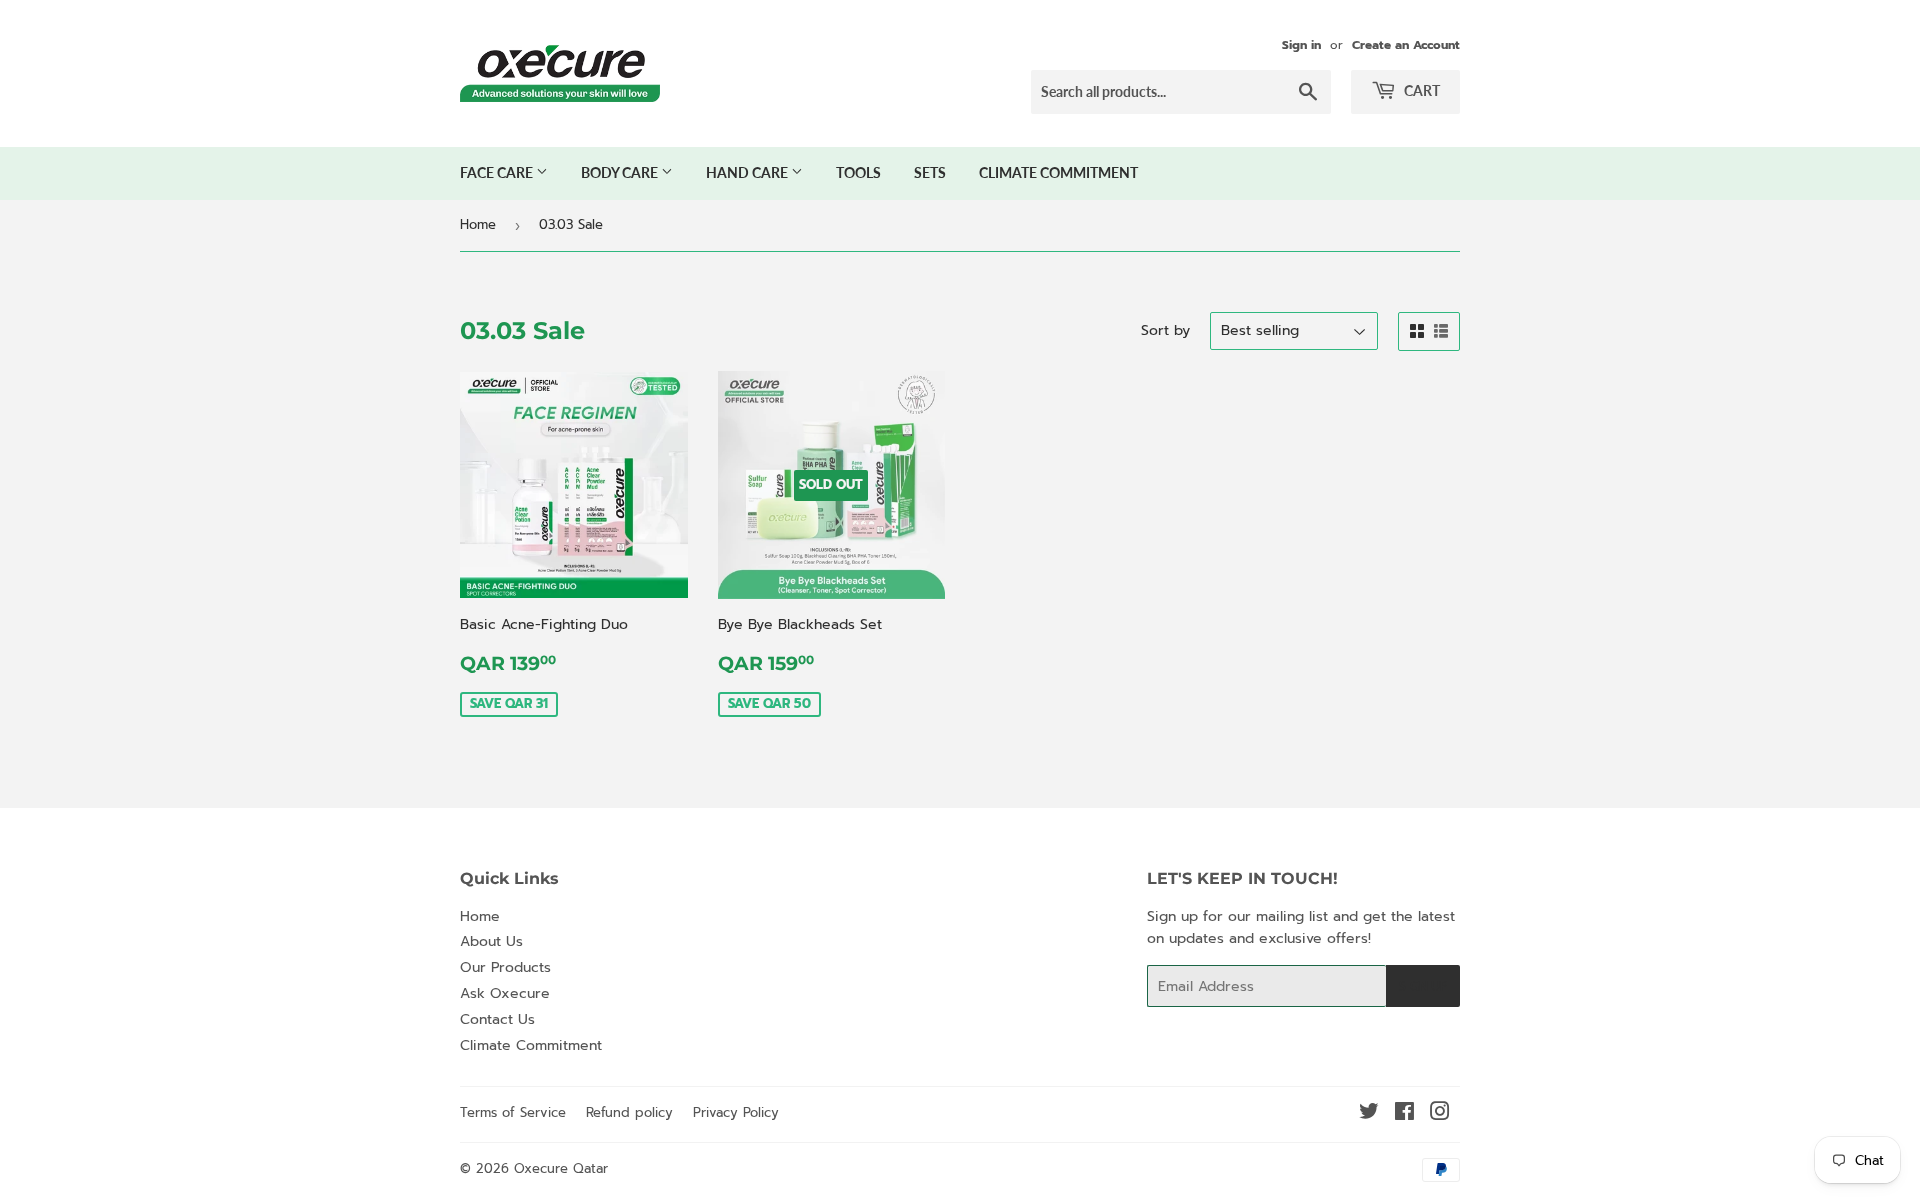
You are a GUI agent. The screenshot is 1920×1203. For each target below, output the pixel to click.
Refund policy (629, 1112)
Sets (930, 172)
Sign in (1301, 45)
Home (478, 224)
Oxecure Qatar (561, 1168)
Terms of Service (513, 1112)
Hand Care (748, 172)
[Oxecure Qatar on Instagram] (1440, 1114)
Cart (1420, 90)
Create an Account (1406, 45)
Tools (858, 172)
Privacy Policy (736, 1112)
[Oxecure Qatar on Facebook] (1404, 1114)
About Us (491, 941)
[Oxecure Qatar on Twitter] (1369, 1114)
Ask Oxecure (505, 993)
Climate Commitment (1058, 172)
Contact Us (497, 1019)
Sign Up (1423, 986)
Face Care (498, 172)
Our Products (505, 967)
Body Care (621, 172)
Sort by (1165, 330)
